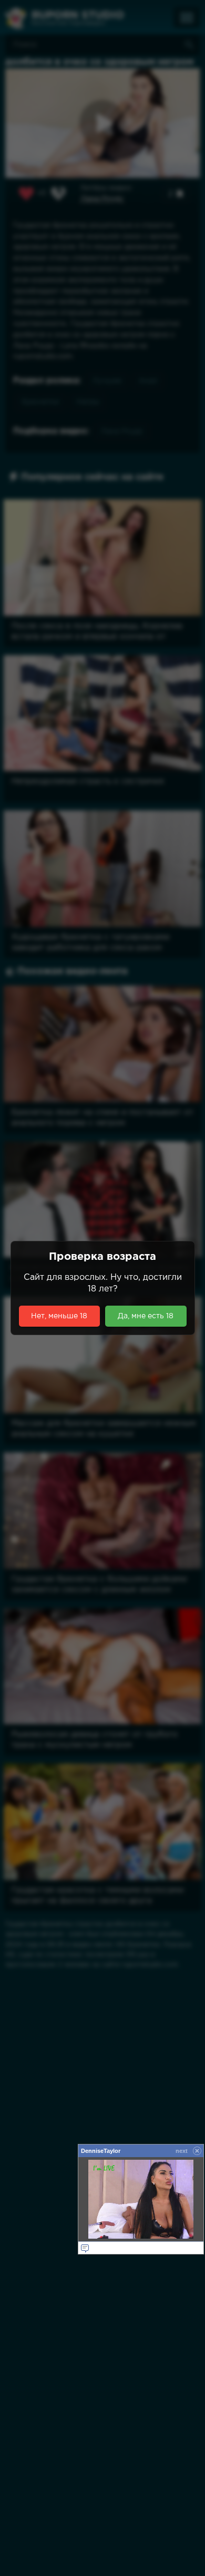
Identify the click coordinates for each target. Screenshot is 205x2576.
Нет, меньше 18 (59, 1316)
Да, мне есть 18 (146, 1316)
